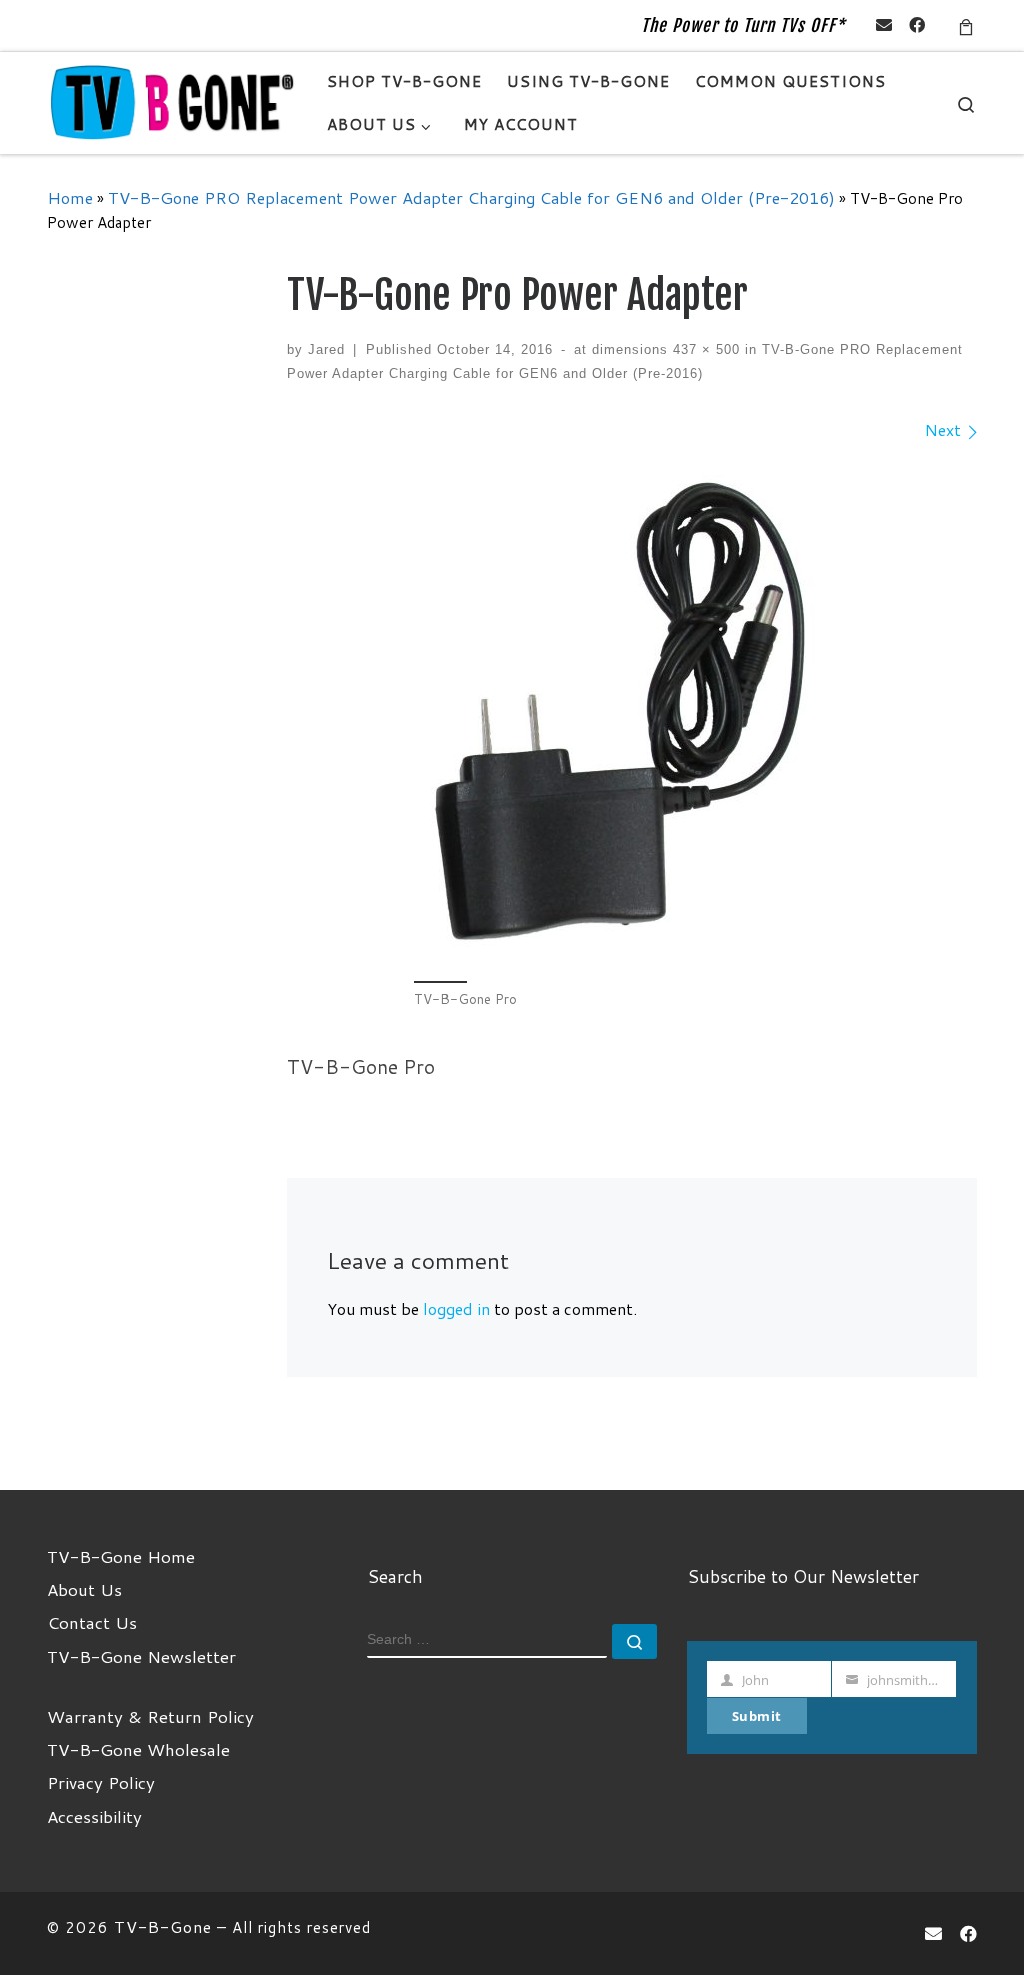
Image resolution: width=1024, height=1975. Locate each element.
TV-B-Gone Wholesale (138, 1749)
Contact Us (92, 1622)
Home (70, 197)
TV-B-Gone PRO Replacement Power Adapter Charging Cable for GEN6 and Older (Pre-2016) (471, 197)
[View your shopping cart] (966, 25)
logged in (456, 1308)
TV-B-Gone (163, 1926)
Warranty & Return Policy (150, 1716)
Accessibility (94, 1816)
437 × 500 (704, 349)
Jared (326, 349)
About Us (84, 1589)
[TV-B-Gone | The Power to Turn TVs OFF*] (172, 101)
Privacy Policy (101, 1782)
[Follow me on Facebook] (917, 25)
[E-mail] (884, 25)
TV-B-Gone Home (121, 1556)
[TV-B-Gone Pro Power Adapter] (632, 709)
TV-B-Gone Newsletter (141, 1656)
